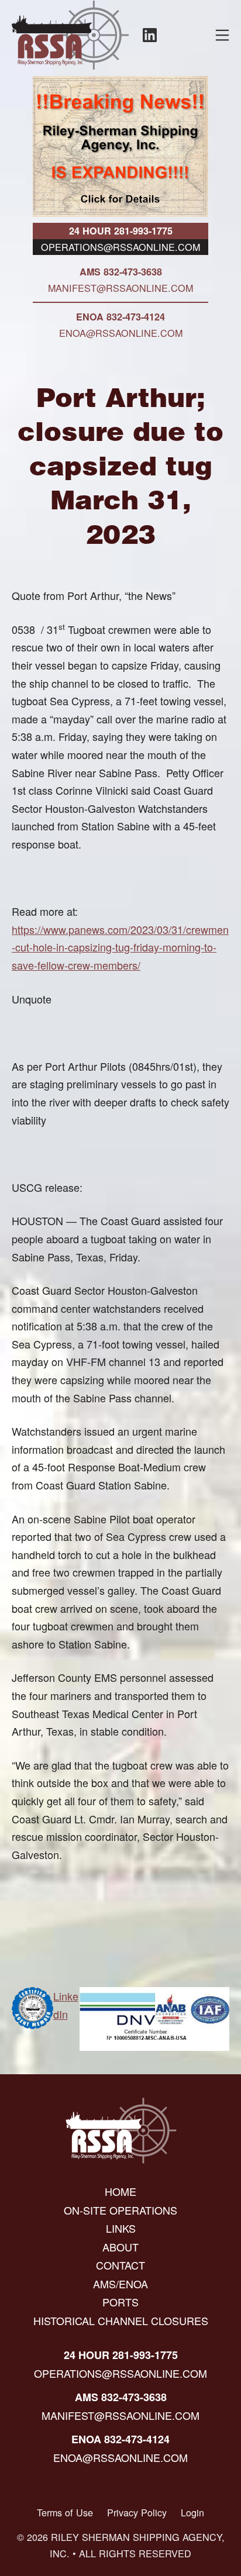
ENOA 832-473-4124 (120, 317)
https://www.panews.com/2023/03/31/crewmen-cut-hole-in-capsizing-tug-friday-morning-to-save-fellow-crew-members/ (120, 947)
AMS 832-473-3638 (121, 272)
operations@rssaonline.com (120, 247)
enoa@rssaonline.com (121, 333)
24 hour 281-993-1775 (121, 231)
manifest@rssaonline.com (120, 288)
